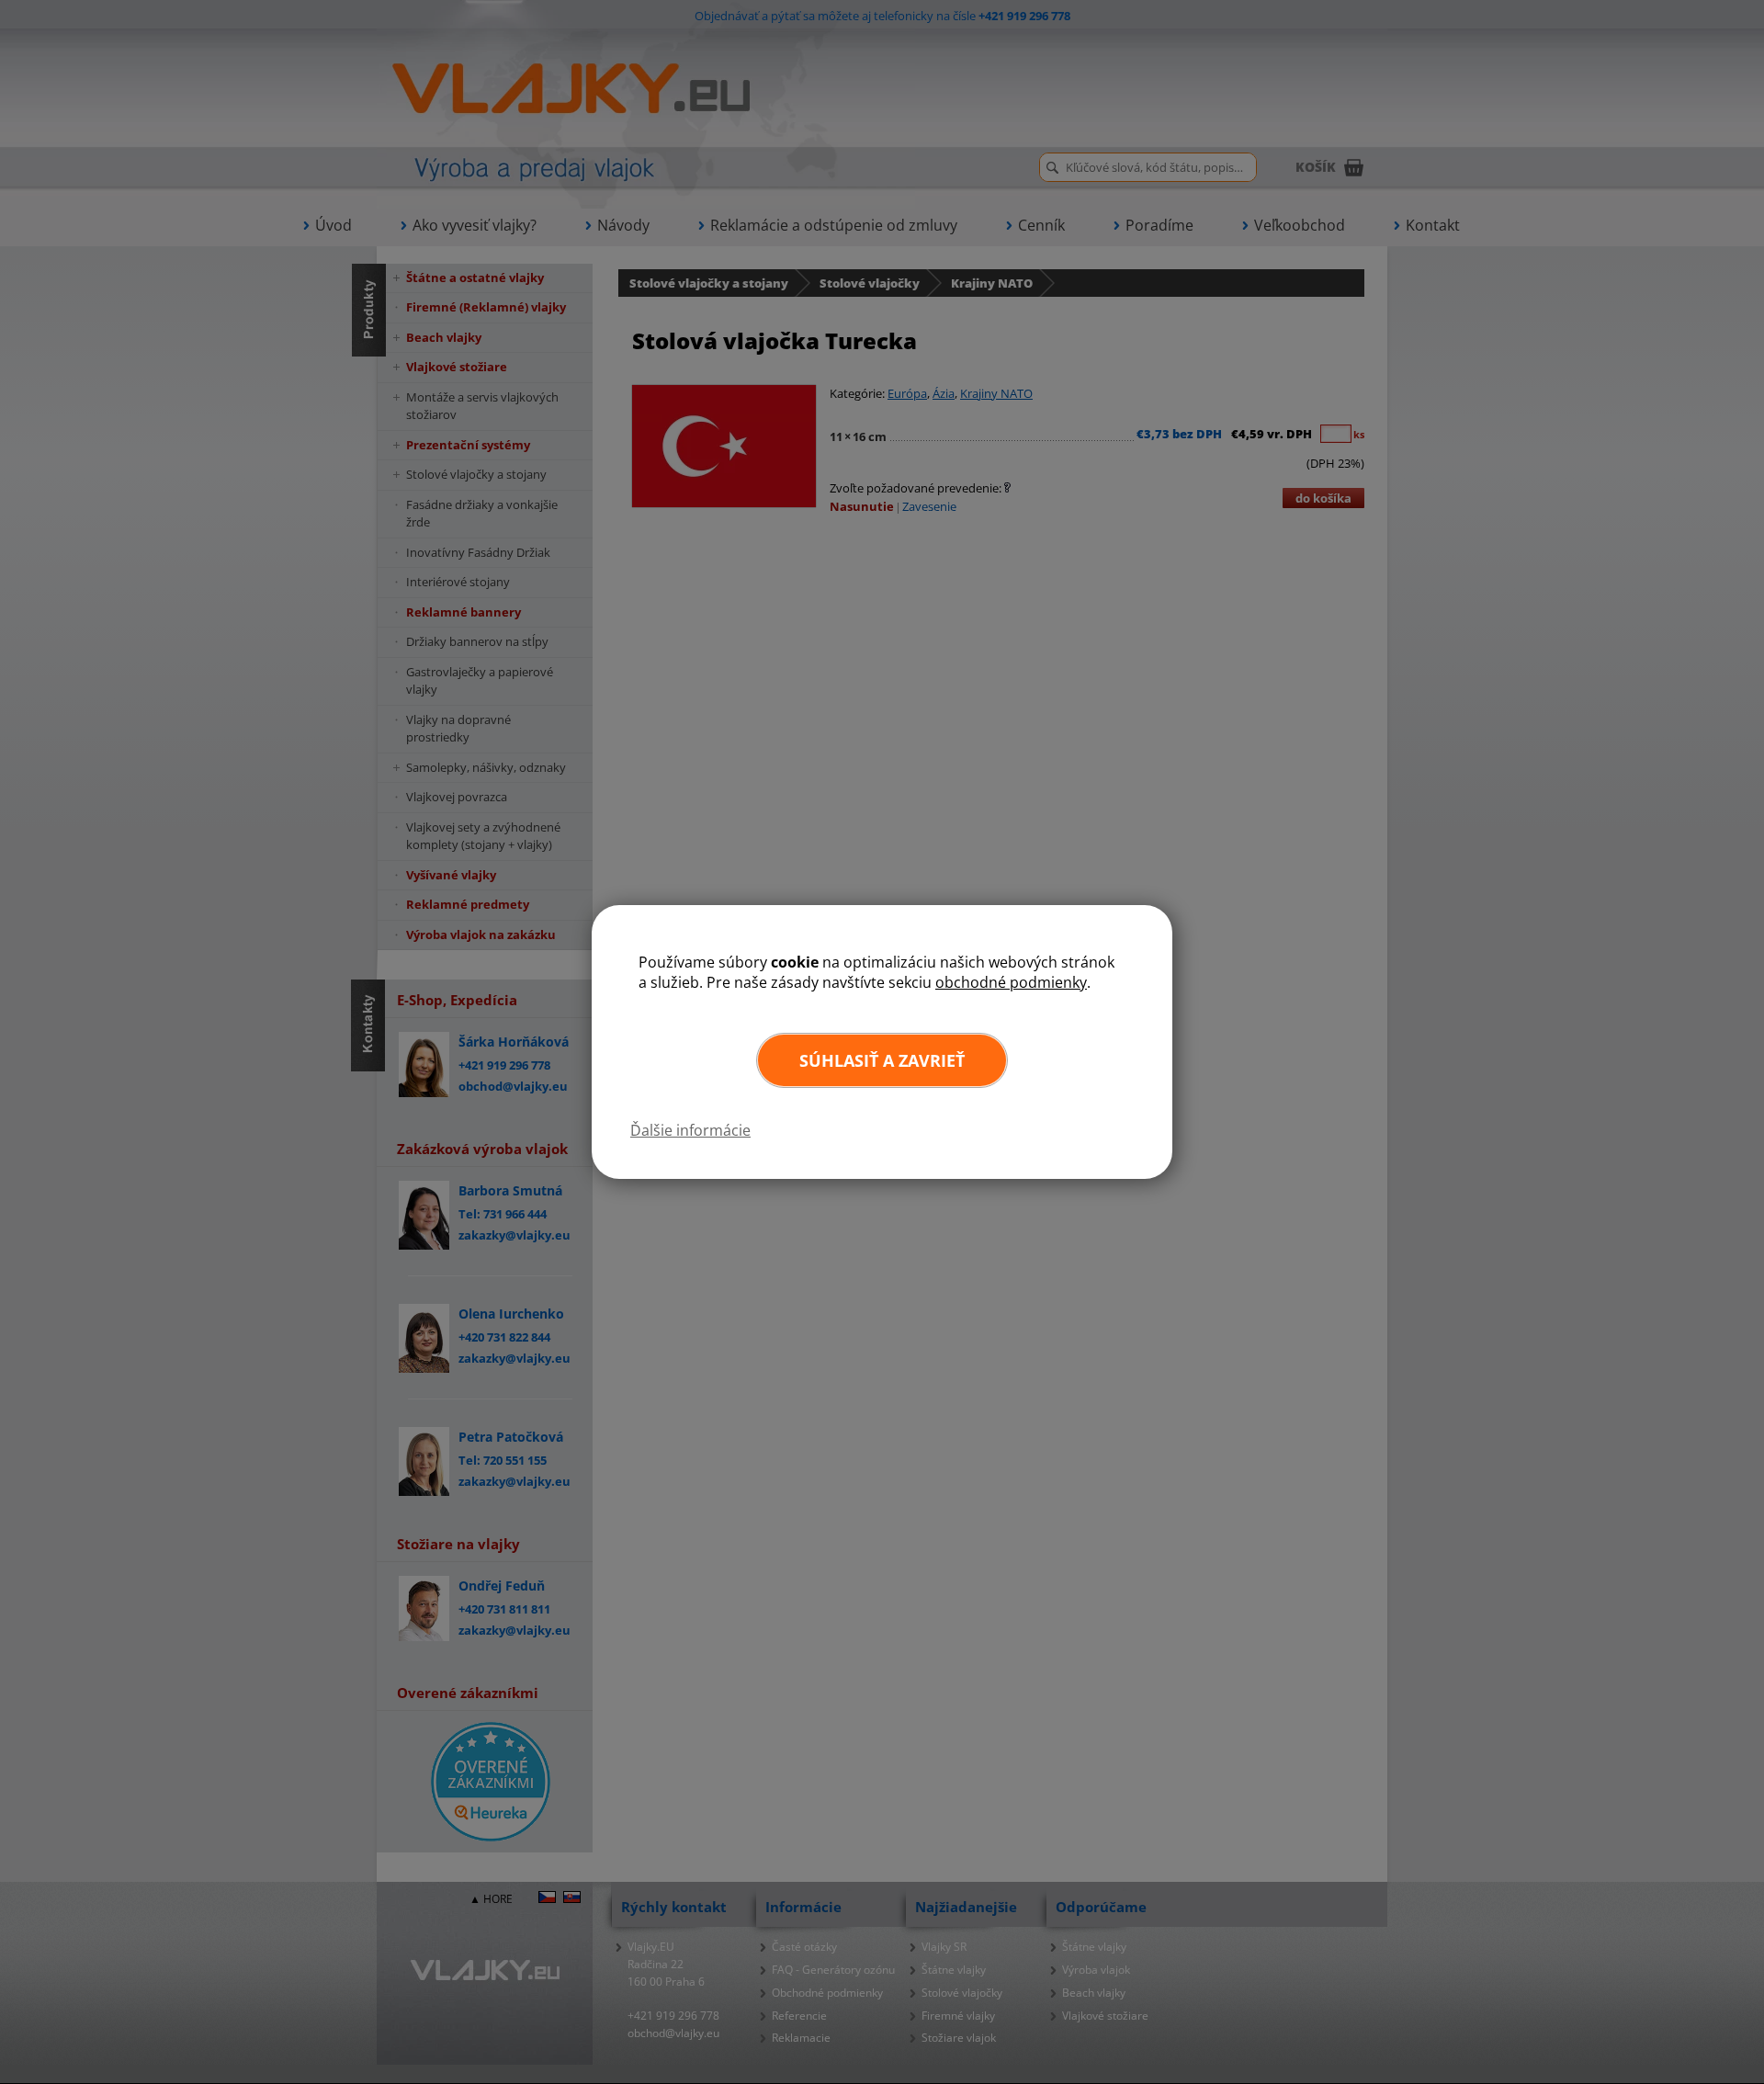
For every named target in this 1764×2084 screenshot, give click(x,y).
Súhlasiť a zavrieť (882, 1060)
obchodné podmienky (1011, 982)
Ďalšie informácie (690, 1130)
